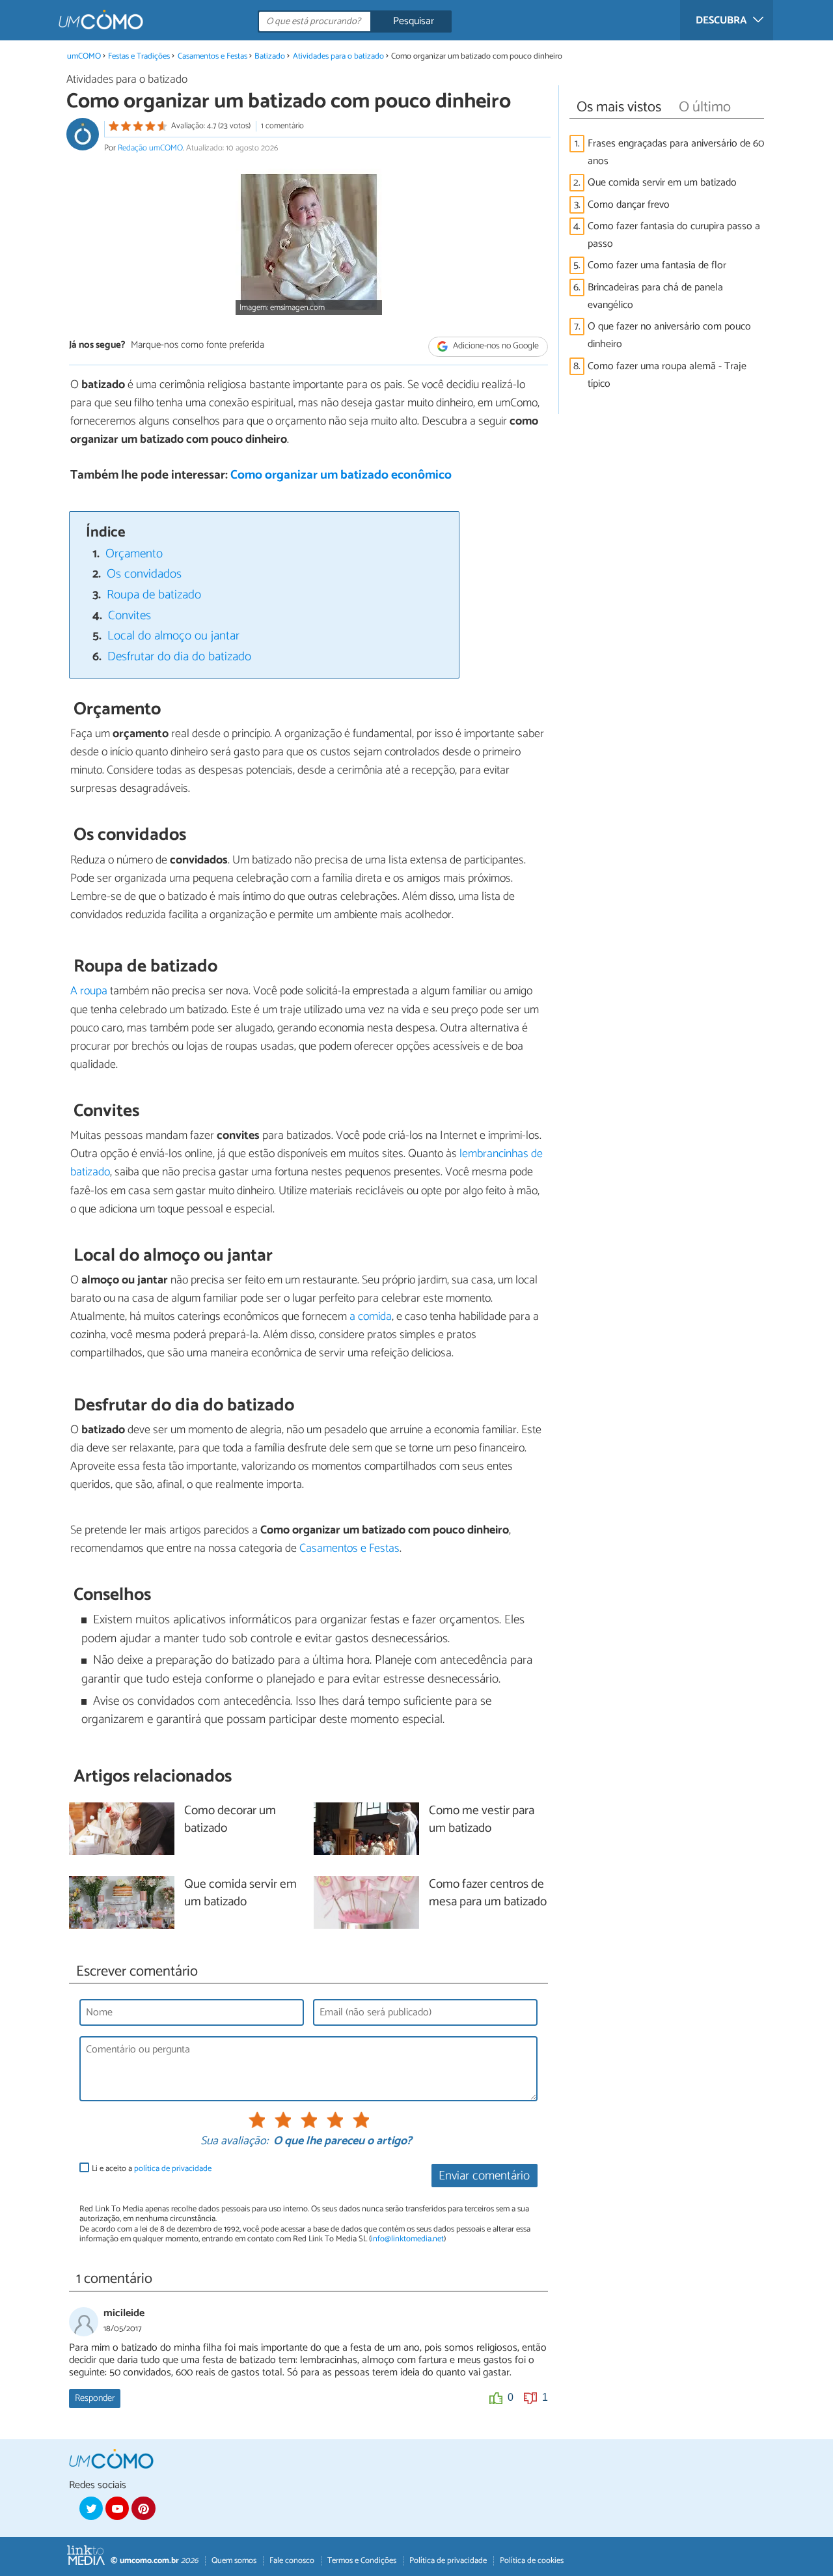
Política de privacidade (448, 2561)
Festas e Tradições (139, 56)
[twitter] (91, 2508)
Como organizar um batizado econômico (341, 475)
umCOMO (84, 56)
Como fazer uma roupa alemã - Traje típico (667, 375)
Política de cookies (532, 2561)
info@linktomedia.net (407, 2239)
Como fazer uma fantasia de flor (657, 265)
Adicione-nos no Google (495, 346)
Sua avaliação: (234, 2142)
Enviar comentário (484, 2176)
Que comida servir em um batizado (662, 183)
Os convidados (144, 574)
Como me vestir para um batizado (482, 1820)
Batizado (270, 56)
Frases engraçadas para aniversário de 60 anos (676, 152)
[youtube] (117, 2508)
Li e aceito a (152, 2169)
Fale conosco (292, 2561)
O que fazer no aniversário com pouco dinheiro (669, 335)
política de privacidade (173, 2169)
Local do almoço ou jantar (173, 636)
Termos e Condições (362, 2561)
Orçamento (134, 554)
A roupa (89, 991)
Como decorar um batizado (230, 1820)
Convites (130, 616)
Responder (95, 2398)
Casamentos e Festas (212, 56)
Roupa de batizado (154, 595)
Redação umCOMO (150, 148)
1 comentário (282, 126)
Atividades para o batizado (338, 56)
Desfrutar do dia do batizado (179, 657)
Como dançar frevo (629, 205)
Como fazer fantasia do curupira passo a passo (674, 235)
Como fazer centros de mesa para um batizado (488, 1894)
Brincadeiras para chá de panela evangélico (655, 296)
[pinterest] (143, 2508)
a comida (371, 1317)
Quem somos (234, 2561)
